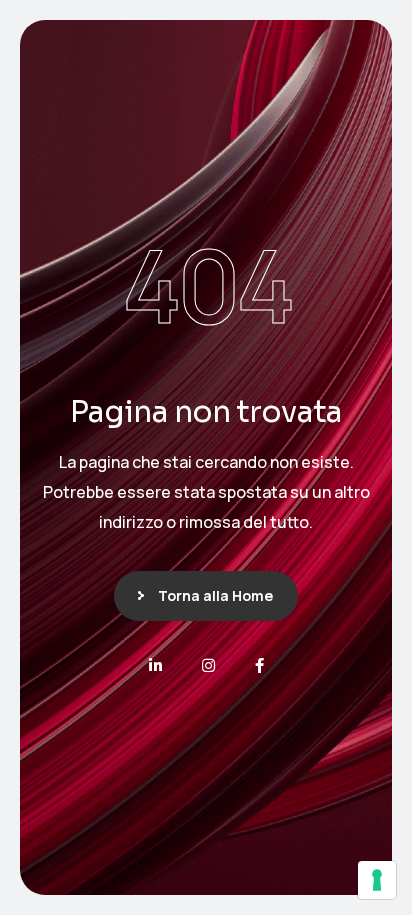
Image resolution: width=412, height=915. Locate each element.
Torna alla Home (215, 595)
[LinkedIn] (155, 665)
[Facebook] (259, 665)
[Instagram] (208, 665)
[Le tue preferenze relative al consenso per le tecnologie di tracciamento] (377, 880)
